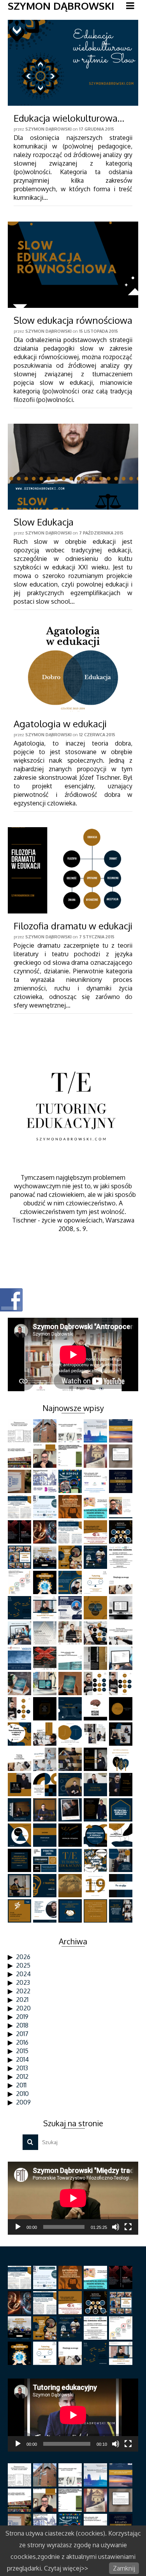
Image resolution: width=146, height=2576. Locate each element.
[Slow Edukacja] (73, 467)
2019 (22, 2017)
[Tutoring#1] (71, 1810)
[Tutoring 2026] (46, 1456)
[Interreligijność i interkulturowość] (122, 1608)
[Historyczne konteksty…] (122, 1456)
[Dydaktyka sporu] (96, 1860)
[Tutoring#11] (122, 1734)
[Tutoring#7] (20, 1785)
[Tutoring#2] (46, 1810)
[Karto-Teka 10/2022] (96, 1658)
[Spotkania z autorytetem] (122, 1532)
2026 (23, 1957)
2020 (23, 2008)
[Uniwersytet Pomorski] (46, 1481)
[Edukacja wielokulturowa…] (73, 63)
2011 (21, 2085)
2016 (22, 2042)
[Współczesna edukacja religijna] (96, 1911)
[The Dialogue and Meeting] (71, 1734)
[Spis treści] (122, 1658)
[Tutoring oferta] (46, 1734)
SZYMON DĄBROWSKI (61, 6)
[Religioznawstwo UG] (71, 1431)
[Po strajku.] (122, 1886)
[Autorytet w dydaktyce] (96, 1557)
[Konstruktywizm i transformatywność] (122, 1835)
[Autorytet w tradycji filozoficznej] (71, 1557)
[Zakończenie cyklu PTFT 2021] (46, 1709)
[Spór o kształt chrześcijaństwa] (122, 1709)
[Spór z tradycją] (46, 1886)
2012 (22, 2077)
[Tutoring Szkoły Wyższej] (20, 1507)
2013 (22, 2068)
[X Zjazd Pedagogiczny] (20, 1886)
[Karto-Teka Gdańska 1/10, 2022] (46, 1633)
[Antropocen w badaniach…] (71, 1507)
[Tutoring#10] (46, 1759)
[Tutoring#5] (96, 1785)
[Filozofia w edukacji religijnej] (46, 1785)
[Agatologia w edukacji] (73, 668)
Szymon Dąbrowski (48, 129)
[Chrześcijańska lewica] (122, 1860)
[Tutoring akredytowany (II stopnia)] (96, 1582)
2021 (22, 2000)
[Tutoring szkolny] (122, 1633)
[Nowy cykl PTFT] (46, 1658)
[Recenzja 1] (46, 1684)
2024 (23, 1974)
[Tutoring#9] (71, 1759)
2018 (22, 2025)
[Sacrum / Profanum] (46, 1835)
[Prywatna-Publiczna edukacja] (122, 1810)
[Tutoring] (96, 1886)
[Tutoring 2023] (96, 1633)
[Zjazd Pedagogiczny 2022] (71, 1658)
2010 (22, 2094)
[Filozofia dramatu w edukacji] (73, 870)
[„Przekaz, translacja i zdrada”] (20, 1633)
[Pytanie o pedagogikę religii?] (96, 1481)
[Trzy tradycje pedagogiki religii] (96, 1608)
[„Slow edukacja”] (122, 1911)
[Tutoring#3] (20, 1810)
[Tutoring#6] (71, 1785)
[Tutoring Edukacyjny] (71, 1860)
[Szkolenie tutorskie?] (20, 1608)
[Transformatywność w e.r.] (20, 1734)
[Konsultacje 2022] (20, 1709)
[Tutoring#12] (96, 1734)
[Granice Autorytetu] (122, 1557)
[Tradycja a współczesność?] (71, 1709)
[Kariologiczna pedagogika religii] (96, 1456)
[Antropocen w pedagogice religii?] (71, 1633)
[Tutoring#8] (96, 1759)
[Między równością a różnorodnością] (122, 1759)
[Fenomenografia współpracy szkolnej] (46, 1507)
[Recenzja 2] (20, 1684)
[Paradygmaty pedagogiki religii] (96, 1532)
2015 (22, 2051)
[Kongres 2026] (20, 1456)
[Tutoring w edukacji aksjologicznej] (46, 1608)
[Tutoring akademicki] (71, 1532)
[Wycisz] (116, 2227)
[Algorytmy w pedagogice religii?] (20, 1431)
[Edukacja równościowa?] (96, 1835)
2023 (23, 1982)
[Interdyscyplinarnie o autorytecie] (20, 1557)
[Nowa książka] (71, 1684)
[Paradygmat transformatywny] (46, 1860)
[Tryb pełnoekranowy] (128, 2227)
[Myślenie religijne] (96, 1709)
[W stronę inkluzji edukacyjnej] (20, 1658)
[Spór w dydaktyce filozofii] (71, 1911)
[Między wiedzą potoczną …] (46, 1911)
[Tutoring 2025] (122, 1507)
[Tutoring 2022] (122, 1684)
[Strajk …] (20, 1911)
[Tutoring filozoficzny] (71, 1886)
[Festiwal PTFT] (96, 1431)
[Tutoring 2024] (71, 1582)
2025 (23, 1965)
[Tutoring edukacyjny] (96, 1810)
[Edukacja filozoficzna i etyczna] (20, 1860)
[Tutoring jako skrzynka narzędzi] (96, 1507)
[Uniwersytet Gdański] (20, 1481)
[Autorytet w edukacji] (20, 1582)
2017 (22, 2034)
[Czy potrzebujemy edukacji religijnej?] (71, 1608)
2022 (23, 1991)
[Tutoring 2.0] (46, 1532)
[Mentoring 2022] (96, 1684)
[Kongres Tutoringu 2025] (122, 1481)
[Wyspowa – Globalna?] (20, 1835)
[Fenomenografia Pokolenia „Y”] (71, 1481)
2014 (22, 2059)
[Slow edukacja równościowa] (73, 265)
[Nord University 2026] (46, 1431)
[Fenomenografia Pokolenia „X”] (71, 1456)
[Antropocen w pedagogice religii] (46, 1582)
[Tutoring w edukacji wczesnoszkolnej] (122, 1582)
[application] (73, 2198)
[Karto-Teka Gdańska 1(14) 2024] (20, 1532)
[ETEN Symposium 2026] (122, 1431)
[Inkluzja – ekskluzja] (71, 1835)
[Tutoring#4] (122, 1785)
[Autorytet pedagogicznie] (46, 1557)
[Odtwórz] (18, 2227)
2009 (23, 2102)
